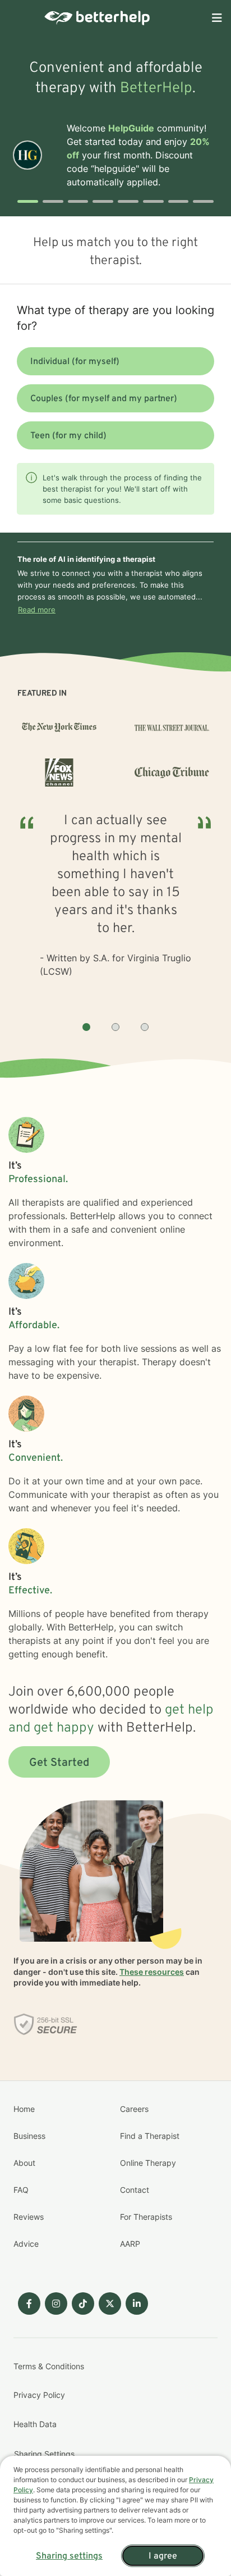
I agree (163, 2556)
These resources (152, 1972)
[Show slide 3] (145, 1027)
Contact (135, 2190)
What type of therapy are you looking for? (115, 318)
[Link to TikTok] (83, 2304)
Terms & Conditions (49, 2366)
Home (24, 2109)
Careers (134, 2109)
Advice (26, 2244)
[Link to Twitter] (110, 2304)
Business (29, 2136)
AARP (130, 2244)
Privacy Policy (39, 2395)
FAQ (21, 2190)
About (24, 2163)
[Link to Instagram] (56, 2304)
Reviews (29, 2217)
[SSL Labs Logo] (46, 2024)
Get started (59, 1763)
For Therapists (146, 2217)
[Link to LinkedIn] (137, 2304)
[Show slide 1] (86, 1027)
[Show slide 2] (115, 1027)
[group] (115, 908)
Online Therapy (148, 2163)
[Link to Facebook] (29, 2304)
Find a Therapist (150, 2136)
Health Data (35, 2424)
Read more (37, 610)
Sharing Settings (44, 2454)
